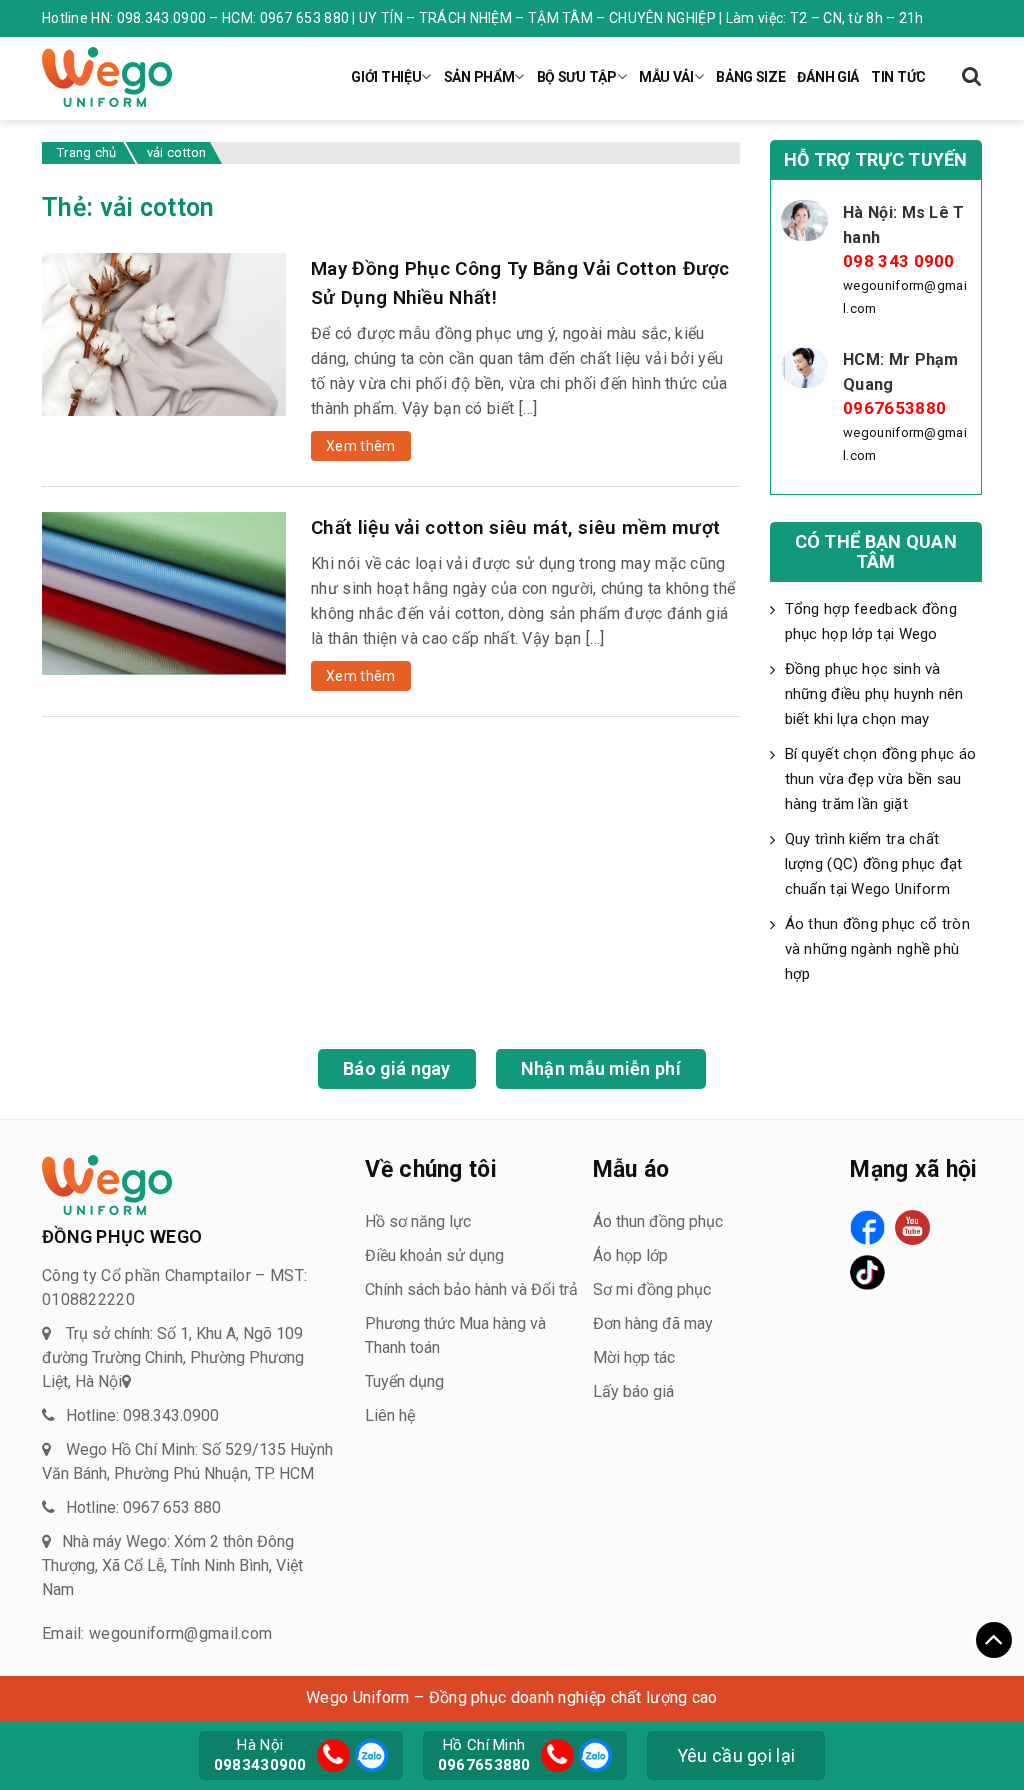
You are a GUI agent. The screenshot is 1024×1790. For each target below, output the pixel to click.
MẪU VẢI (666, 77)
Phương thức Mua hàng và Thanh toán (455, 1335)
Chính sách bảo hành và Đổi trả (471, 1289)
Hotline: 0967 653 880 (143, 1507)
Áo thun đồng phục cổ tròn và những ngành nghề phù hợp (878, 949)
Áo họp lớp (630, 1255)
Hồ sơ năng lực (418, 1221)
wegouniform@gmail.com (905, 297)
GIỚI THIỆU (386, 77)
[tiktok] (867, 1272)
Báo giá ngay (397, 1068)
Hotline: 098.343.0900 (142, 1415)
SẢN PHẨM (479, 77)
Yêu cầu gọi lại (736, 1755)
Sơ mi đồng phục (652, 1289)
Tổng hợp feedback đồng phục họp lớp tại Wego (871, 621)
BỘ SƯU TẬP (577, 77)
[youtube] (912, 1227)
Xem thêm (360, 446)
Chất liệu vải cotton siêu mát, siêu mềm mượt (515, 527)
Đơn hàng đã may (653, 1323)
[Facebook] (867, 1227)
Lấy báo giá (633, 1391)
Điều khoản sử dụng (434, 1255)
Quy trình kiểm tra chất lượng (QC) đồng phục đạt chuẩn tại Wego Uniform (874, 864)
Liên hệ (390, 1415)
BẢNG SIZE (750, 77)
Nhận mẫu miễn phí (601, 1068)
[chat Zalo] (369, 1753)
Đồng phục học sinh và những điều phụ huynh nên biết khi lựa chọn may (874, 694)
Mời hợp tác (634, 1357)
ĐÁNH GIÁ (828, 77)
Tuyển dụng (404, 1381)
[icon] (333, 1755)
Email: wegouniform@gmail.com (157, 1633)
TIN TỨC (898, 77)
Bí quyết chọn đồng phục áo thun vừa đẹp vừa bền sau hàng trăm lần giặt (881, 779)
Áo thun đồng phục (658, 1221)
